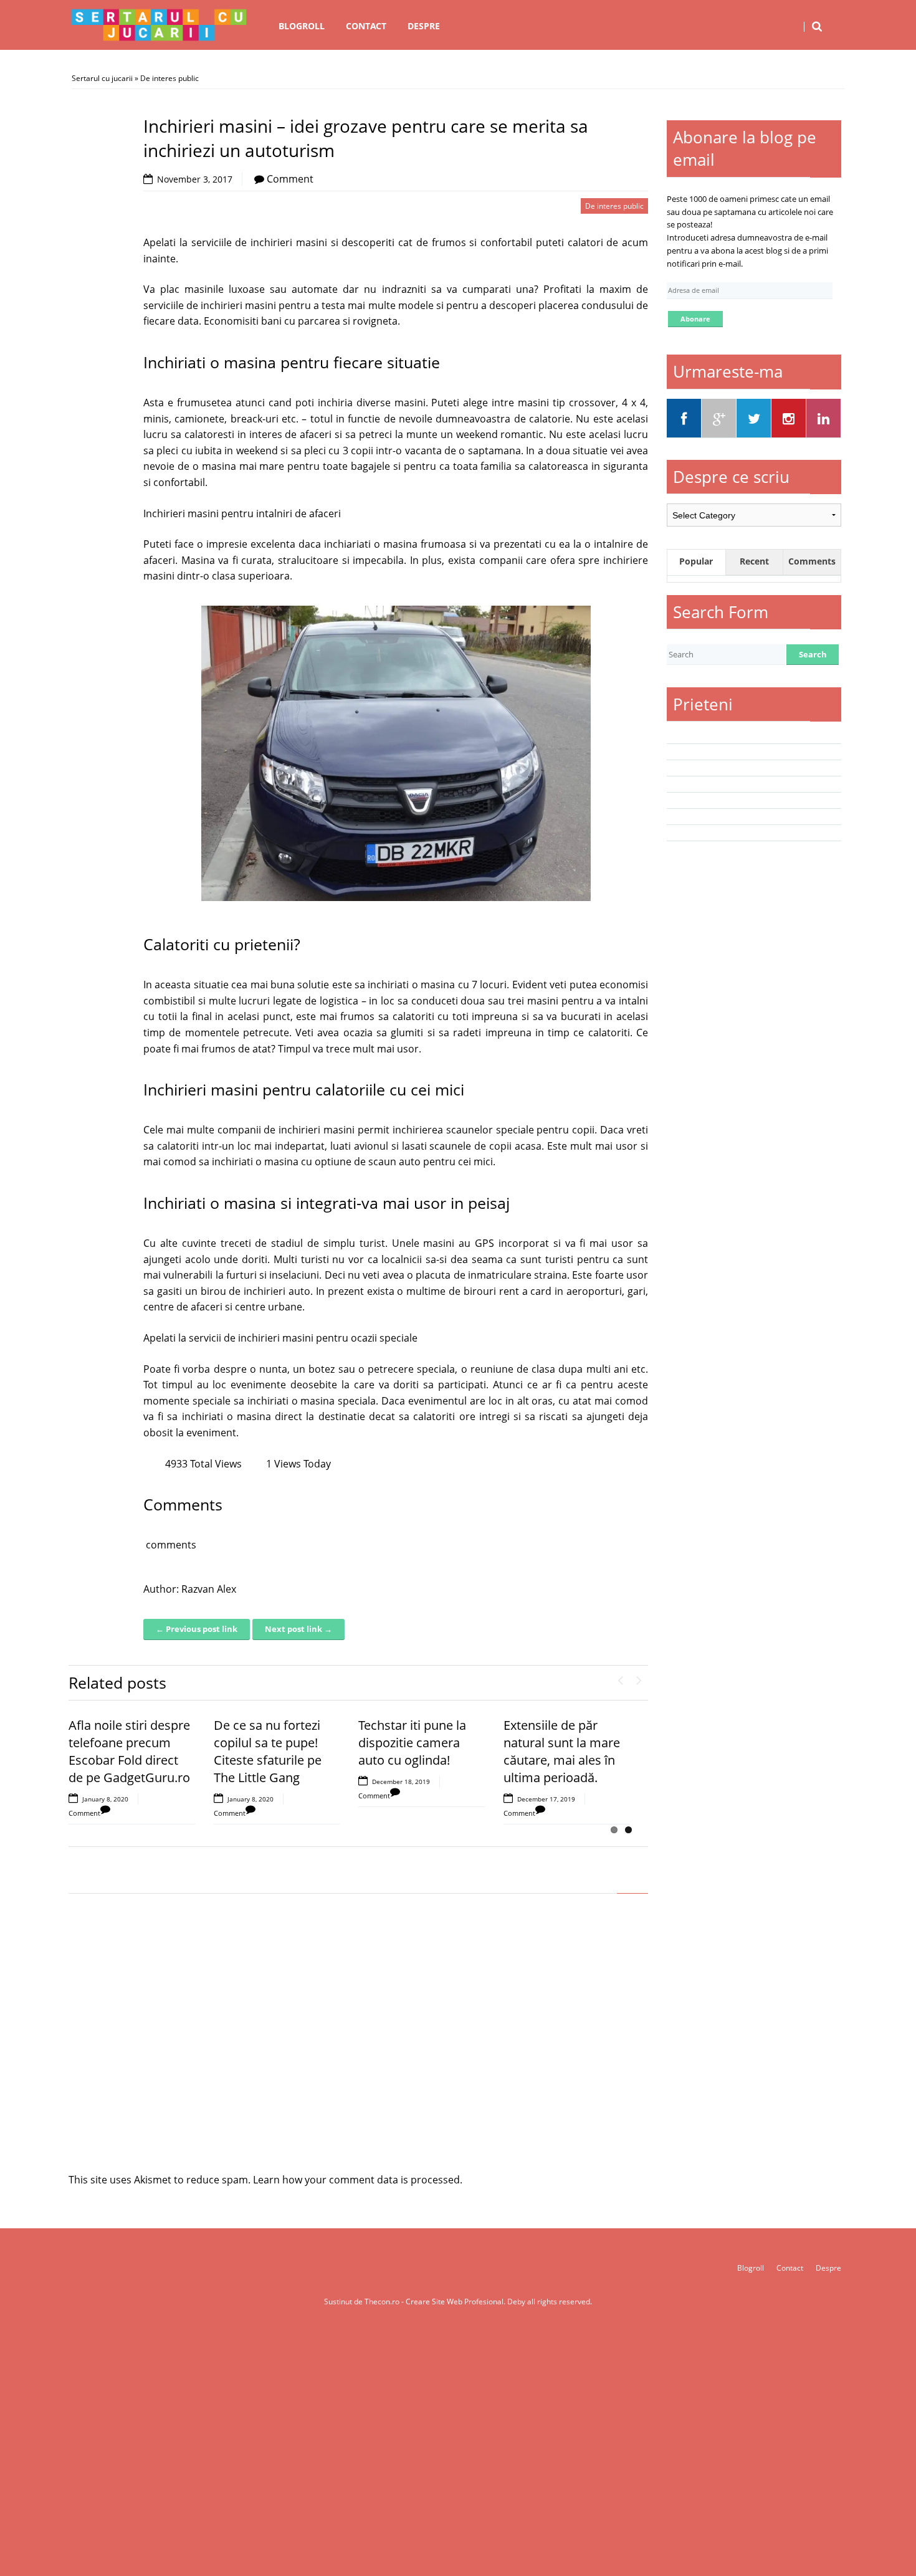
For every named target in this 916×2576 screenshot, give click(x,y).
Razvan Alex (209, 1589)
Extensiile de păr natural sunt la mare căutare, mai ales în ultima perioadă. (562, 1751)
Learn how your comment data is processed (356, 2180)
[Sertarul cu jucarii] (159, 25)
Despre (424, 26)
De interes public (169, 78)
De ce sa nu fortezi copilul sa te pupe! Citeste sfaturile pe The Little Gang (268, 1751)
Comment (290, 179)
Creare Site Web (435, 2302)
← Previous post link (197, 1629)
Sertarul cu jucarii (102, 78)
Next (639, 1677)
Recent (754, 561)
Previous (620, 1677)
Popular (696, 561)
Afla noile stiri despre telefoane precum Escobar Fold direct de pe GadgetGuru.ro (129, 1751)
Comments (812, 561)
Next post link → (298, 1629)
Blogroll (302, 26)
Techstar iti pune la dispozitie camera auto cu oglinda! (412, 1743)
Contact (366, 26)
